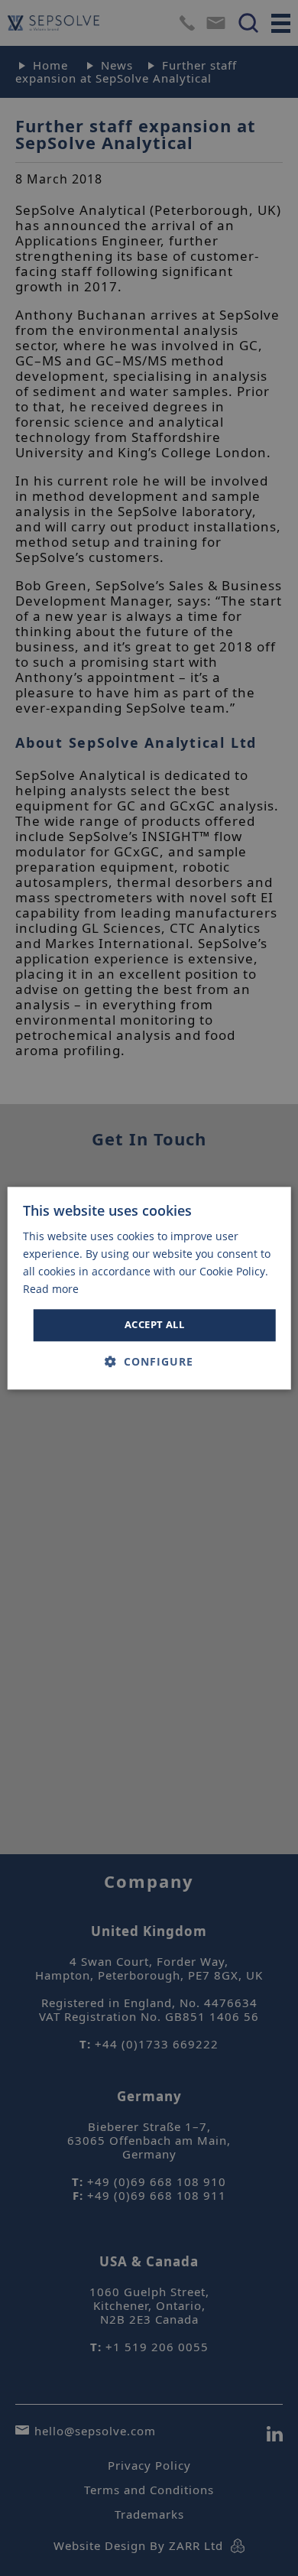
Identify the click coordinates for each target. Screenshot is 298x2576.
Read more (51, 1289)
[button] (149, 1361)
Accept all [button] (154, 1325)
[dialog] (149, 1288)
